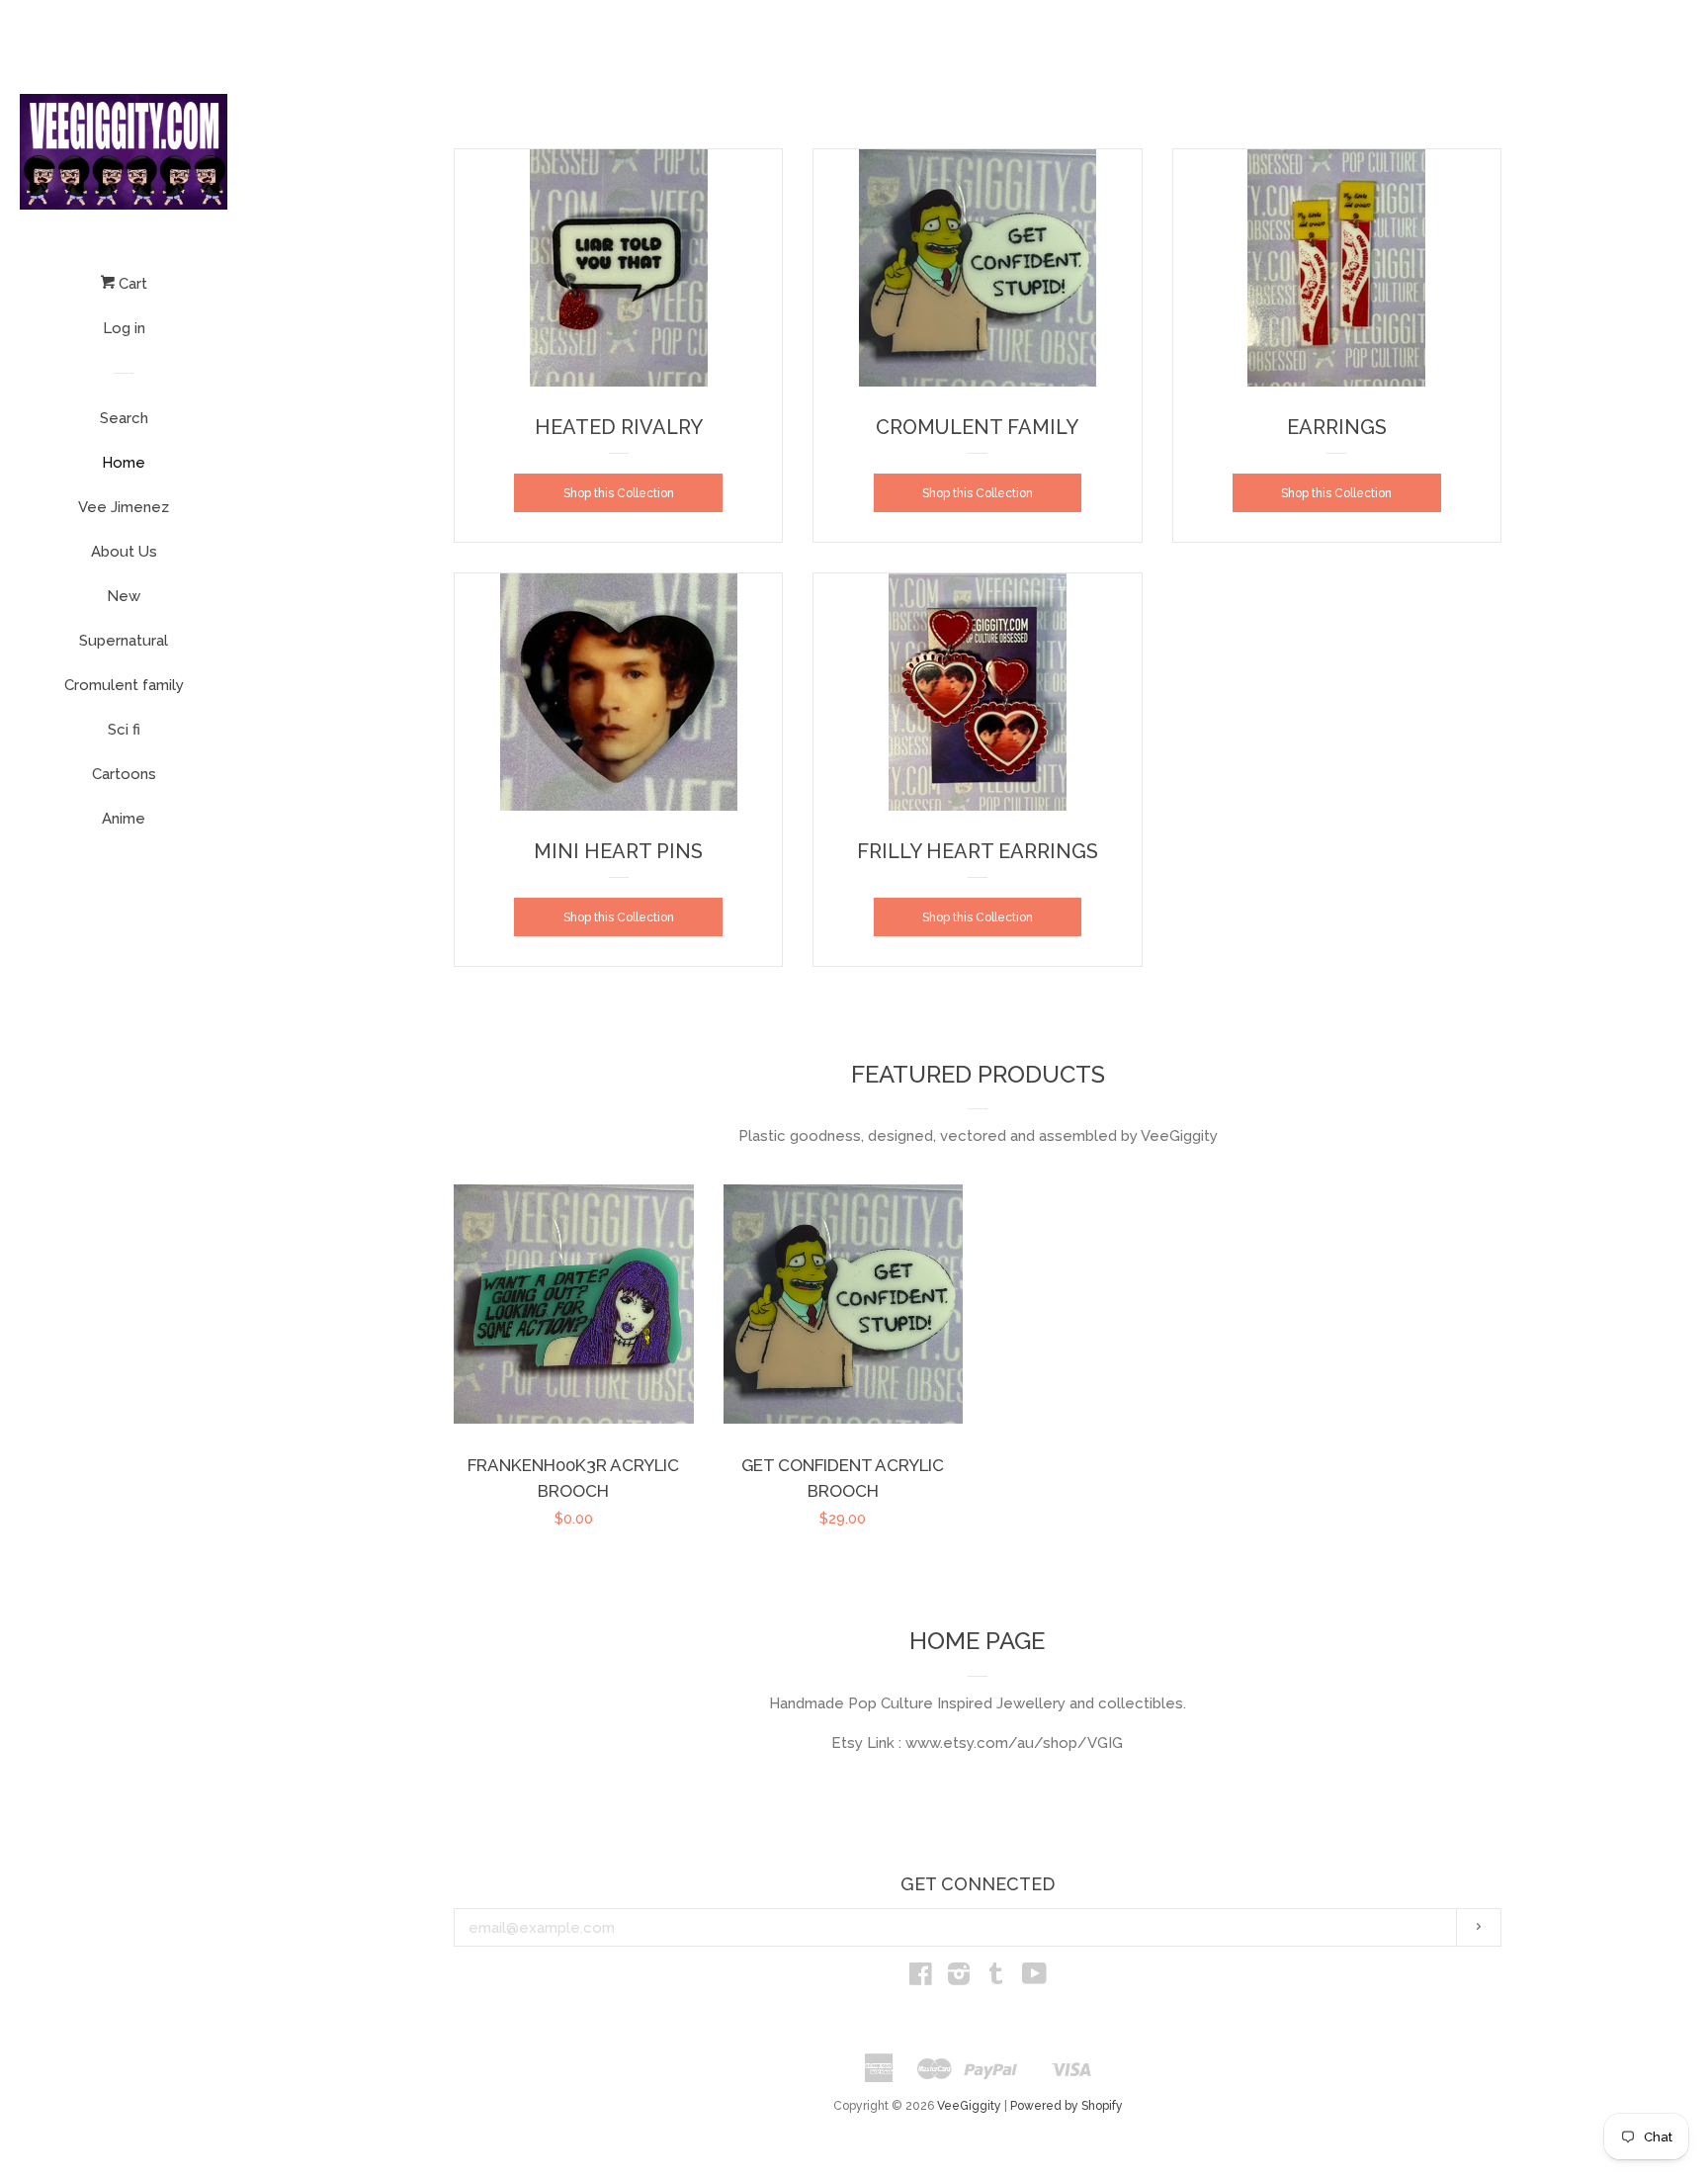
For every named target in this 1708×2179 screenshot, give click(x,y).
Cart (131, 284)
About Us (124, 552)
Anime (124, 819)
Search (124, 418)
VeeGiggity (969, 2106)
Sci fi (124, 730)
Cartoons (124, 774)
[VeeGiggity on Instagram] (959, 1978)
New (124, 596)
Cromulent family (124, 685)
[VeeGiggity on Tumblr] (996, 1978)
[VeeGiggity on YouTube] (1034, 1978)
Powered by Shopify (1067, 2106)
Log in (124, 328)
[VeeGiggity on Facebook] (921, 1978)
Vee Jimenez (124, 507)
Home (124, 463)
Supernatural (124, 641)
